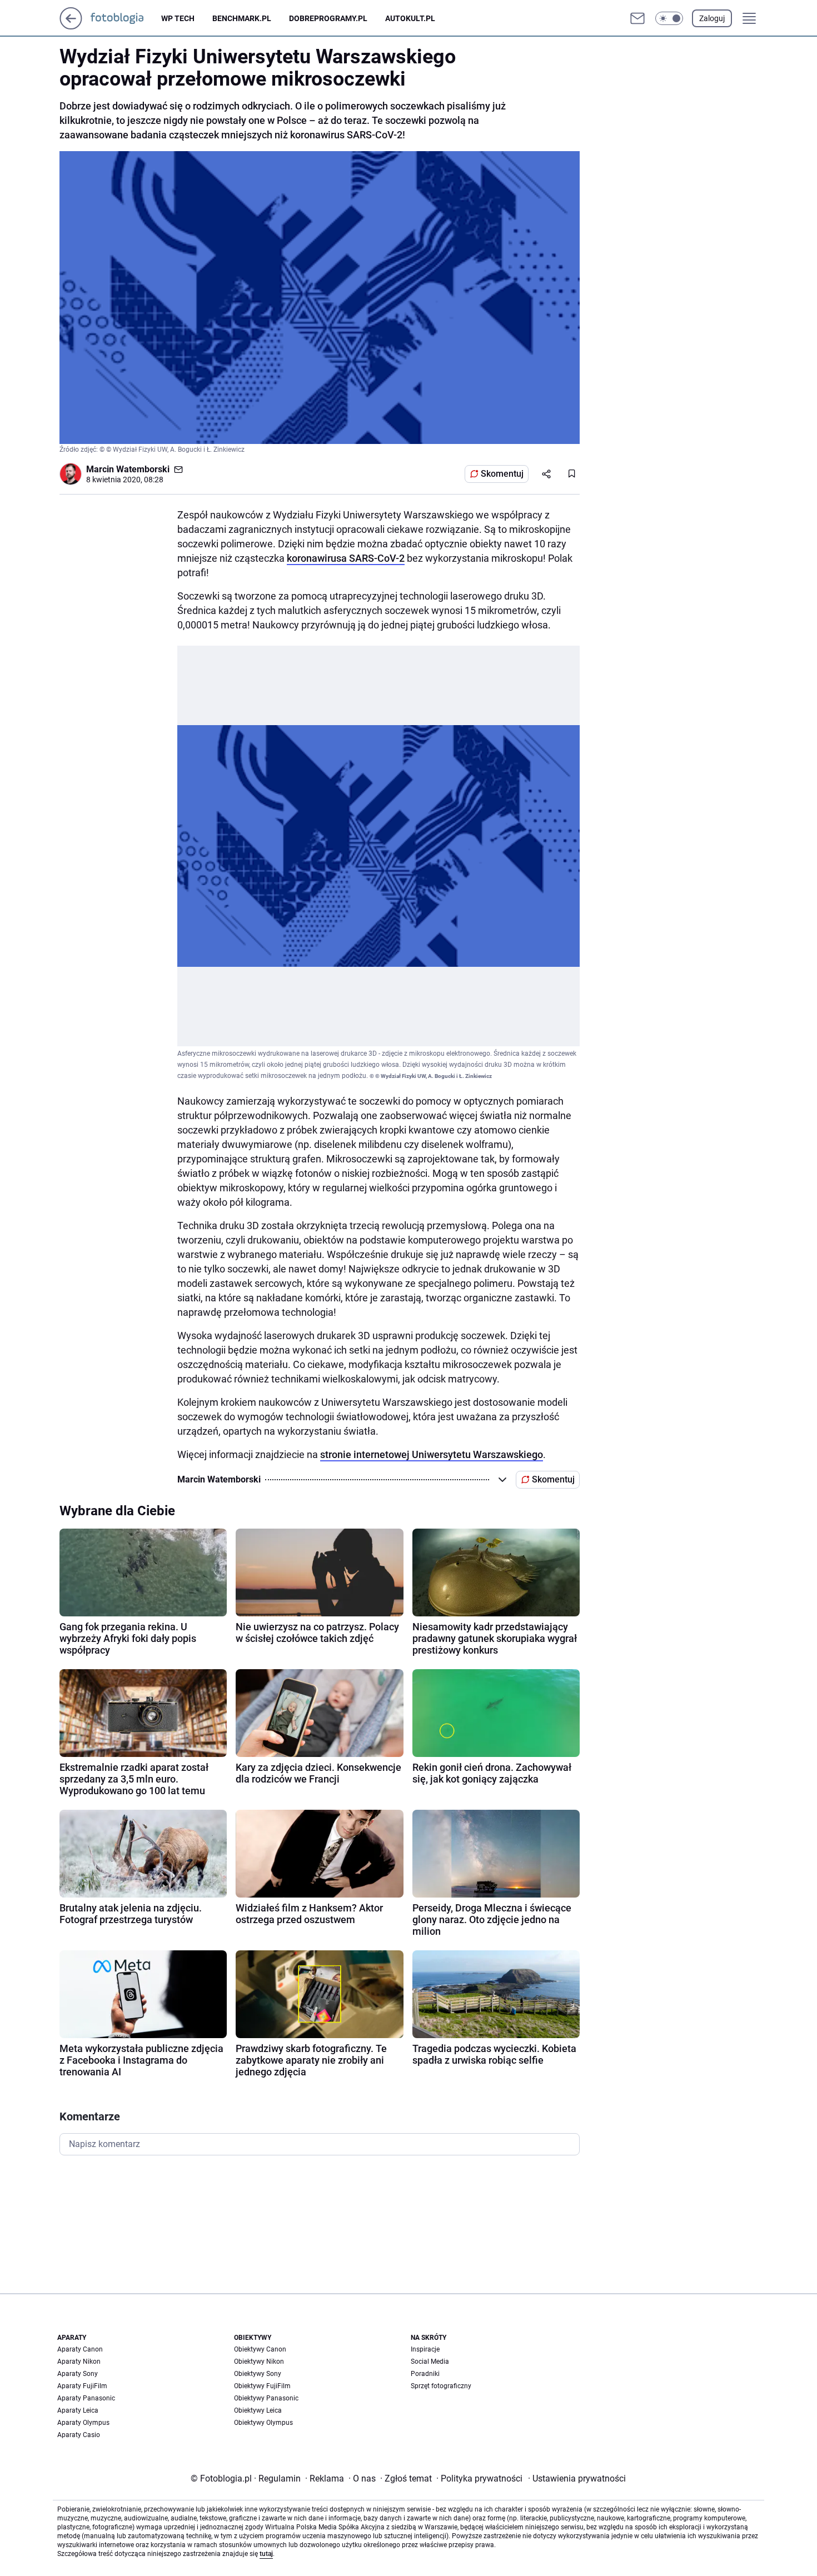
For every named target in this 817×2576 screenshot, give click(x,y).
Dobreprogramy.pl (328, 18)
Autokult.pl (410, 18)
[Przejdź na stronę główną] (71, 26)
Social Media (430, 2362)
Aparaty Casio (79, 2435)
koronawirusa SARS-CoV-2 (346, 558)
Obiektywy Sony (258, 2374)
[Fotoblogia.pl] (126, 18)
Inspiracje (425, 2349)
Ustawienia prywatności (577, 2478)
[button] (669, 18)
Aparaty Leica (78, 2410)
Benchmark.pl (242, 18)
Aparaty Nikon (79, 2362)
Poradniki (425, 2374)
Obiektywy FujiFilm (262, 2386)
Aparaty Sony (78, 2374)
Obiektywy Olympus (263, 2423)
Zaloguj (712, 18)
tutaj (266, 2554)
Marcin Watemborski (128, 469)
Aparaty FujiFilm (82, 2386)
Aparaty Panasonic (86, 2398)
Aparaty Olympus (83, 2423)
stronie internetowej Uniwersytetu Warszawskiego (432, 1454)
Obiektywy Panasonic (266, 2398)
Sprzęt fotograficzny (441, 2386)
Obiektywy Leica (258, 2410)
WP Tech (178, 18)
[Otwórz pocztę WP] (637, 18)
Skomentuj (502, 474)
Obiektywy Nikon (259, 2362)
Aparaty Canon (80, 2349)
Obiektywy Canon (260, 2349)
